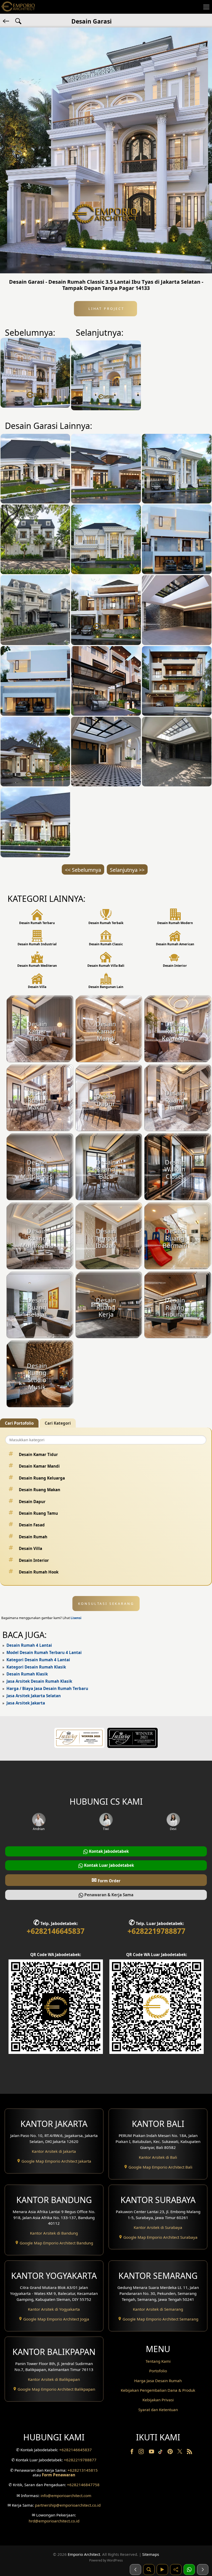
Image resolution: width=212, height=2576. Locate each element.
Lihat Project (105, 309)
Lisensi (76, 1618)
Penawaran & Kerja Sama (108, 1895)
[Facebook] (132, 2453)
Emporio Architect (84, 2554)
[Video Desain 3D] (162, 2570)
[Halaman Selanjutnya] (203, 2570)
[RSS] (190, 2453)
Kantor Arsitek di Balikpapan (54, 2379)
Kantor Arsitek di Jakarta (54, 2151)
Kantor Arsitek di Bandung (54, 2233)
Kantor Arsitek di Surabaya (158, 2227)
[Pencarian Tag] (18, 21)
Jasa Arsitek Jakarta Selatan (34, 1696)
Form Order (106, 1880)
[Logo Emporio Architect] (18, 7)
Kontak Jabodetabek (108, 1851)
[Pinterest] (171, 2453)
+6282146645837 (56, 1931)
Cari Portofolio (19, 1423)
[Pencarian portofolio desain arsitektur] (149, 2570)
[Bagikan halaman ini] (176, 2570)
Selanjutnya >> (127, 870)
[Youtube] (152, 2453)
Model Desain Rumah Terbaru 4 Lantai (44, 1652)
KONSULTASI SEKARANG (106, 1604)
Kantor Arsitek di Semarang (158, 2309)
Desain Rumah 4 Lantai (29, 1645)
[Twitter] (180, 2454)
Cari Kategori (58, 1423)
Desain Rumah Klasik (27, 1674)
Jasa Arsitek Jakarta (26, 1703)
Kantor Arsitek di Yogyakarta (54, 2309)
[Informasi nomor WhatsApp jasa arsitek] (189, 2570)
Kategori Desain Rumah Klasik (36, 1667)
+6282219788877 (156, 1931)
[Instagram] (142, 2453)
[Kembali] (6, 21)
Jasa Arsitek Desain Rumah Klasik (39, 1681)
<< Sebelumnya (83, 870)
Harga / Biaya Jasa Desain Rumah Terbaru (47, 1688)
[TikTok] (161, 2453)
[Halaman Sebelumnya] (135, 2570)
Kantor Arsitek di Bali (158, 2157)
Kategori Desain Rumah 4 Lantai (38, 1660)
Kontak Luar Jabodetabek (108, 1865)
